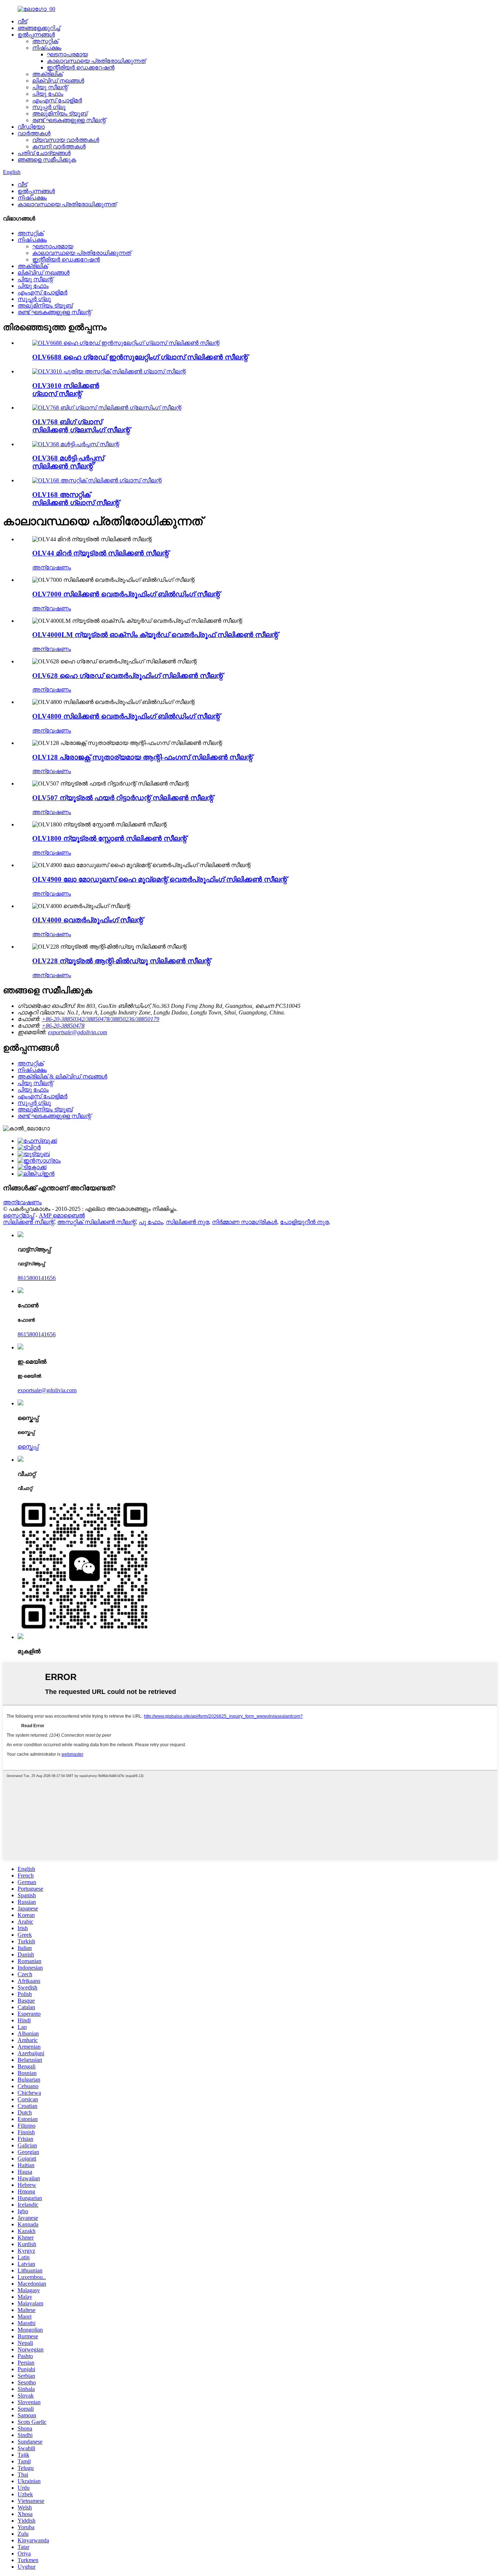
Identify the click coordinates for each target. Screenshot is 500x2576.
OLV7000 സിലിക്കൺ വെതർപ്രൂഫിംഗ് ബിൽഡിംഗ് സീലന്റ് (126, 594)
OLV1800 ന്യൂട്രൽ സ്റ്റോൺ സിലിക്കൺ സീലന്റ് (109, 838)
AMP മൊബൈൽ (62, 1215)
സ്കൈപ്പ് (28, 1447)
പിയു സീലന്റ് (50, 87)
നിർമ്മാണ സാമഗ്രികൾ (245, 1222)
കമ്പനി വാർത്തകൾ (59, 146)
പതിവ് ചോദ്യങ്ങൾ (44, 153)
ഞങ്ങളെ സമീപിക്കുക (47, 160)
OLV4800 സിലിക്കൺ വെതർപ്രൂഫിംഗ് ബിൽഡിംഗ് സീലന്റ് (126, 716)
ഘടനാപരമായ (67, 54)
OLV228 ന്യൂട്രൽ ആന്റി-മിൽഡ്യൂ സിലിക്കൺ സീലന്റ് (121, 961)
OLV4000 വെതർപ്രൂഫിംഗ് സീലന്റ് (88, 920)
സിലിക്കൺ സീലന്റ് (29, 1222)
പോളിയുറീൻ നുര (304, 1222)
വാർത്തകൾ (34, 133)
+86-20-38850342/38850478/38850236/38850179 (100, 1019)
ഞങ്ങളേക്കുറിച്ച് (39, 28)
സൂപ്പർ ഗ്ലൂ (49, 107)
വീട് (22, 21)
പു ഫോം (151, 1222)
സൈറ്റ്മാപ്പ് (18, 1215)
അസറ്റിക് (45, 41)
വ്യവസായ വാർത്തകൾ (66, 140)
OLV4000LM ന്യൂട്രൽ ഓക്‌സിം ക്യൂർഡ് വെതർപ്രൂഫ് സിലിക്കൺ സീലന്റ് (155, 635)
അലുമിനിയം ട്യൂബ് (60, 114)
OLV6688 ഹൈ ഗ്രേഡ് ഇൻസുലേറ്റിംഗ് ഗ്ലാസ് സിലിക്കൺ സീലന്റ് (140, 357)
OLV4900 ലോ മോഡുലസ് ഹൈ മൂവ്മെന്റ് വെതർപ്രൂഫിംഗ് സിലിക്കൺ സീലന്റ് (160, 879)
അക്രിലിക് (47, 74)
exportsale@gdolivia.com (78, 1032)
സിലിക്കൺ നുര (187, 1222)
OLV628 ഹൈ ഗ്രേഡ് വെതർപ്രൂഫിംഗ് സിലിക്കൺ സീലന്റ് (128, 676)
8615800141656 (37, 1278)
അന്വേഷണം (52, 567)
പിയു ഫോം (48, 94)
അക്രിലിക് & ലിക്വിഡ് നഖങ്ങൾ (62, 1076)
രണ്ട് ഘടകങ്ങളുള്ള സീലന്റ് (69, 120)
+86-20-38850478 (63, 1026)
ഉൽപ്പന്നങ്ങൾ (36, 35)
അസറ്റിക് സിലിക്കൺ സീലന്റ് (96, 1222)
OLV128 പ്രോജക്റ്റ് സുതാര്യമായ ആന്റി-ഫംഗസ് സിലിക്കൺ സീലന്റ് (142, 757)
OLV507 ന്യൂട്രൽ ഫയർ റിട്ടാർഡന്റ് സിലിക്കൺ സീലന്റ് (123, 798)
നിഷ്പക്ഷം (47, 48)
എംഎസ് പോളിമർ (57, 100)
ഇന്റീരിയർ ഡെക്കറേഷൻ (81, 67)
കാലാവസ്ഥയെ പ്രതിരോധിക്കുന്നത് (96, 61)
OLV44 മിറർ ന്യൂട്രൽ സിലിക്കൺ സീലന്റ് (100, 553)
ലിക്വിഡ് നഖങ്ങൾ (58, 81)
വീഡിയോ (31, 127)
